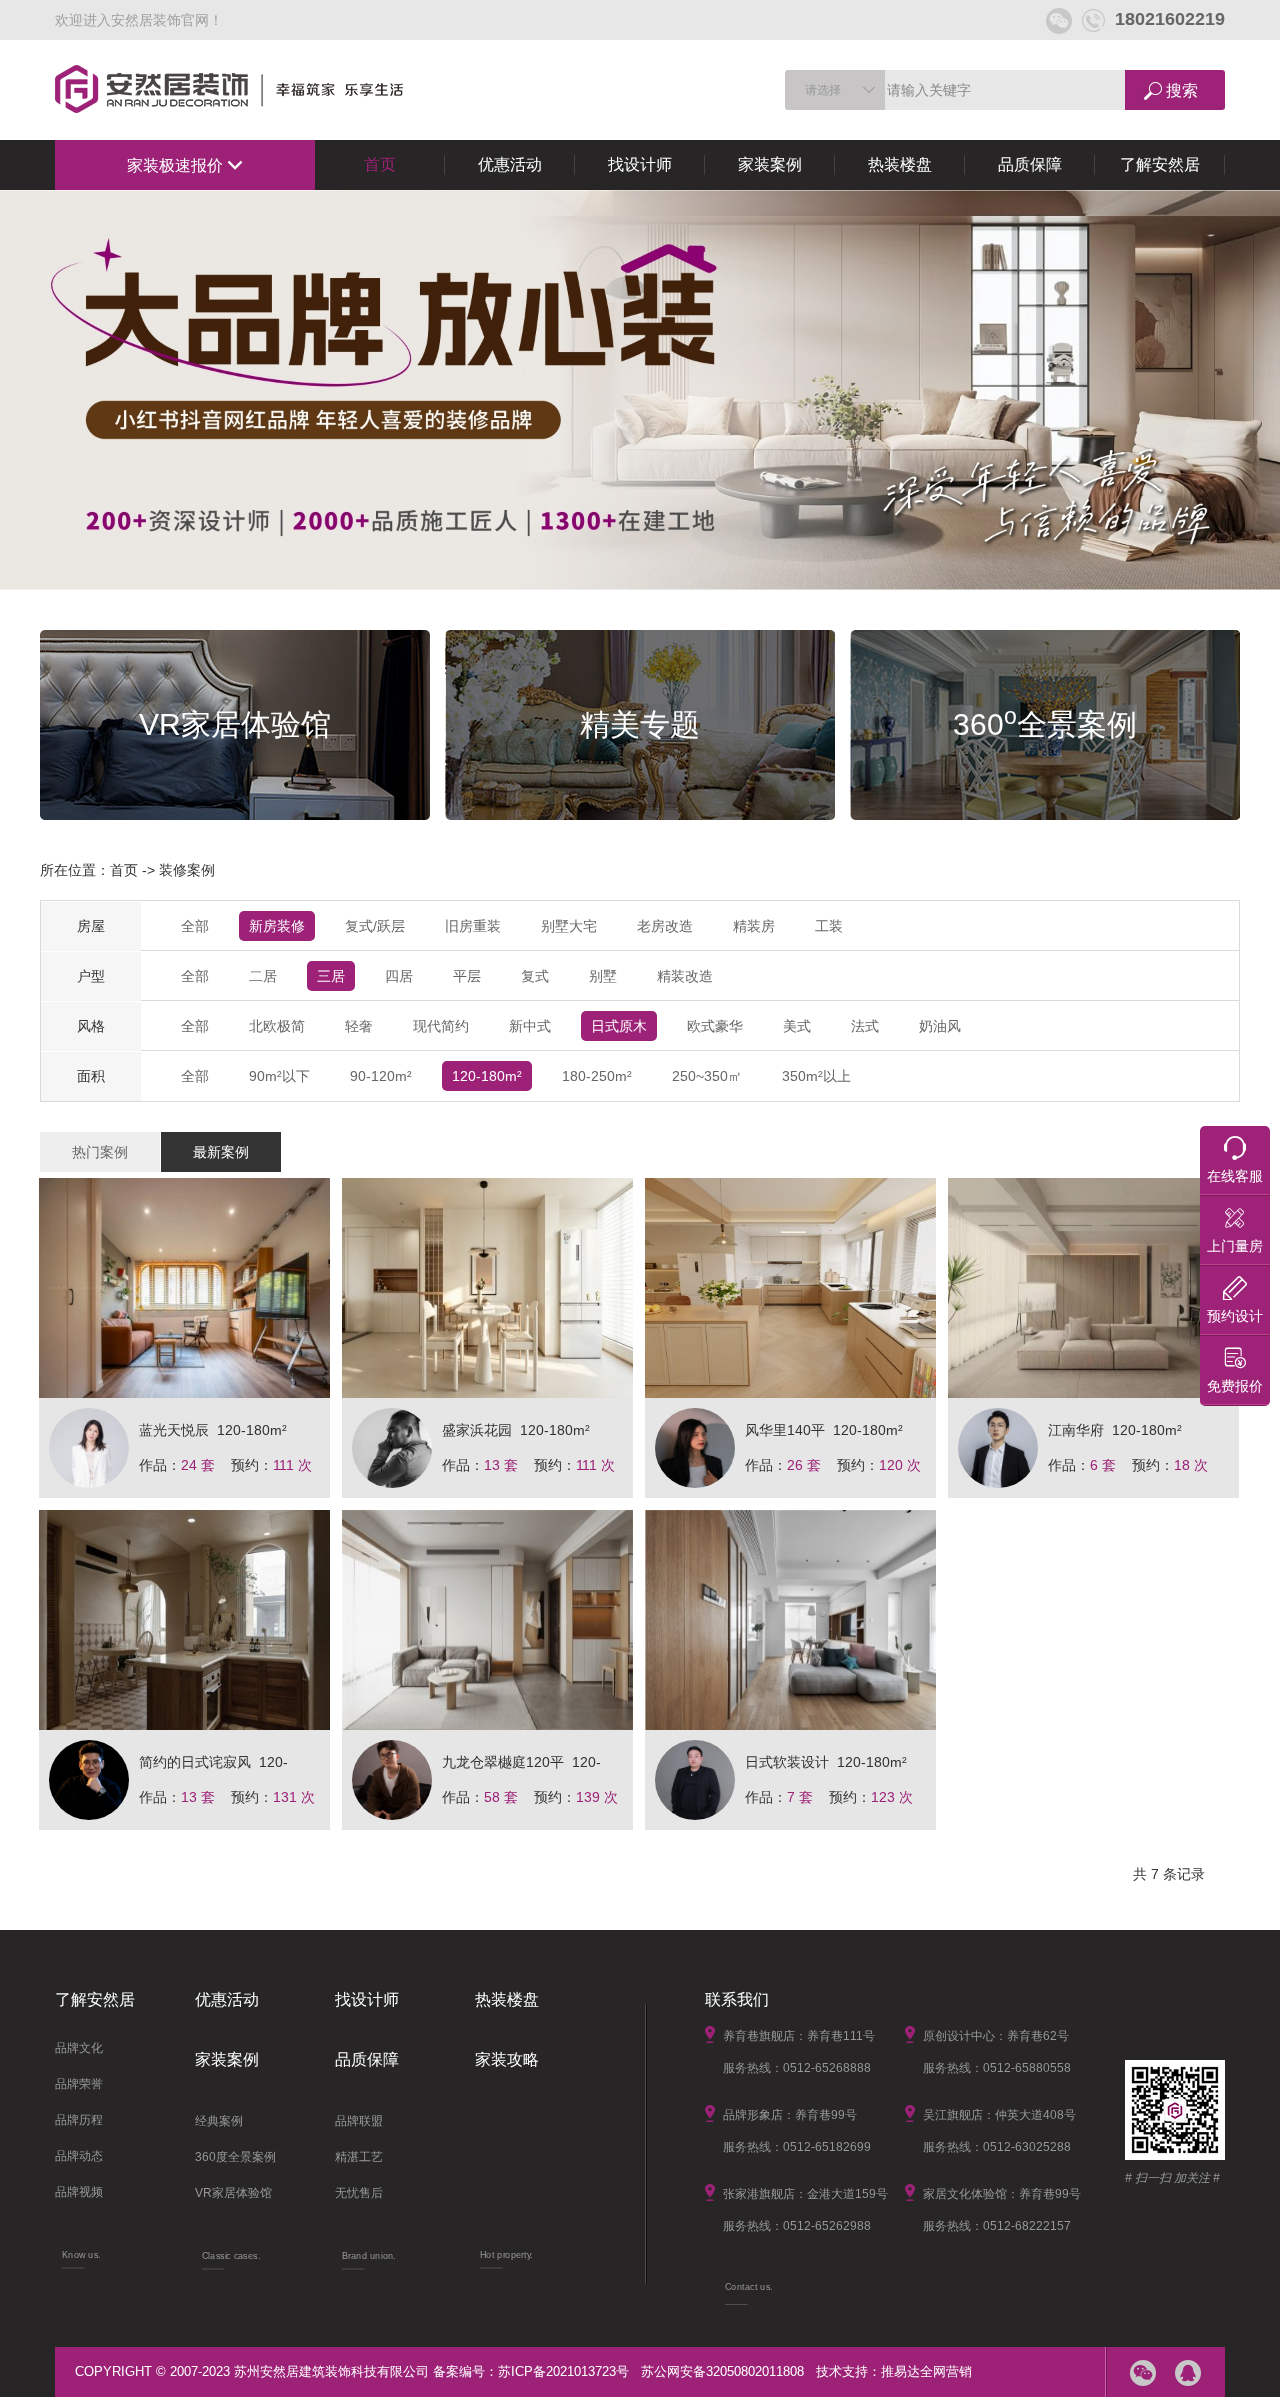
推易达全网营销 (926, 2371)
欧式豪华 (715, 1026)
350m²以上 (816, 1076)
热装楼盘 (900, 164)
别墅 (603, 976)
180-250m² (597, 1076)
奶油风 (940, 1026)
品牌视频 (79, 2192)
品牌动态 (79, 2156)
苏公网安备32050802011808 (722, 2371)
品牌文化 (79, 2048)
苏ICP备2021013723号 (563, 2371)
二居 (263, 976)
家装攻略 (507, 2059)
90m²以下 (279, 1076)
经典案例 (219, 2121)
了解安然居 (1160, 164)
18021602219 (1170, 19)
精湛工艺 (359, 2157)
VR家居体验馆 (233, 2193)
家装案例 (770, 164)
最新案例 (221, 1152)
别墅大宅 (569, 926)
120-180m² (487, 1076)
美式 (797, 1026)
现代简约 (441, 1026)
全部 (195, 926)
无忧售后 (359, 2193)
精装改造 (685, 976)
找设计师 (640, 164)
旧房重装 (473, 926)
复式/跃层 (375, 926)
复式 (535, 976)
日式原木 (619, 1026)
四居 (399, 976)
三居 (331, 976)
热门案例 (100, 1152)
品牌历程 (79, 2120)
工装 (829, 926)
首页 (380, 164)
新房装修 (277, 926)
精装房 (754, 926)
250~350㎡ (707, 1076)
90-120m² (381, 1076)
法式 (865, 1026)
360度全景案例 (235, 2157)
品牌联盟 (359, 2121)
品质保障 (1030, 164)
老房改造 (665, 926)
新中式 (530, 1026)
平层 (467, 976)
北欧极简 (277, 1026)
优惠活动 (510, 164)
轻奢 (359, 1026)
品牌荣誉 (79, 2084)
